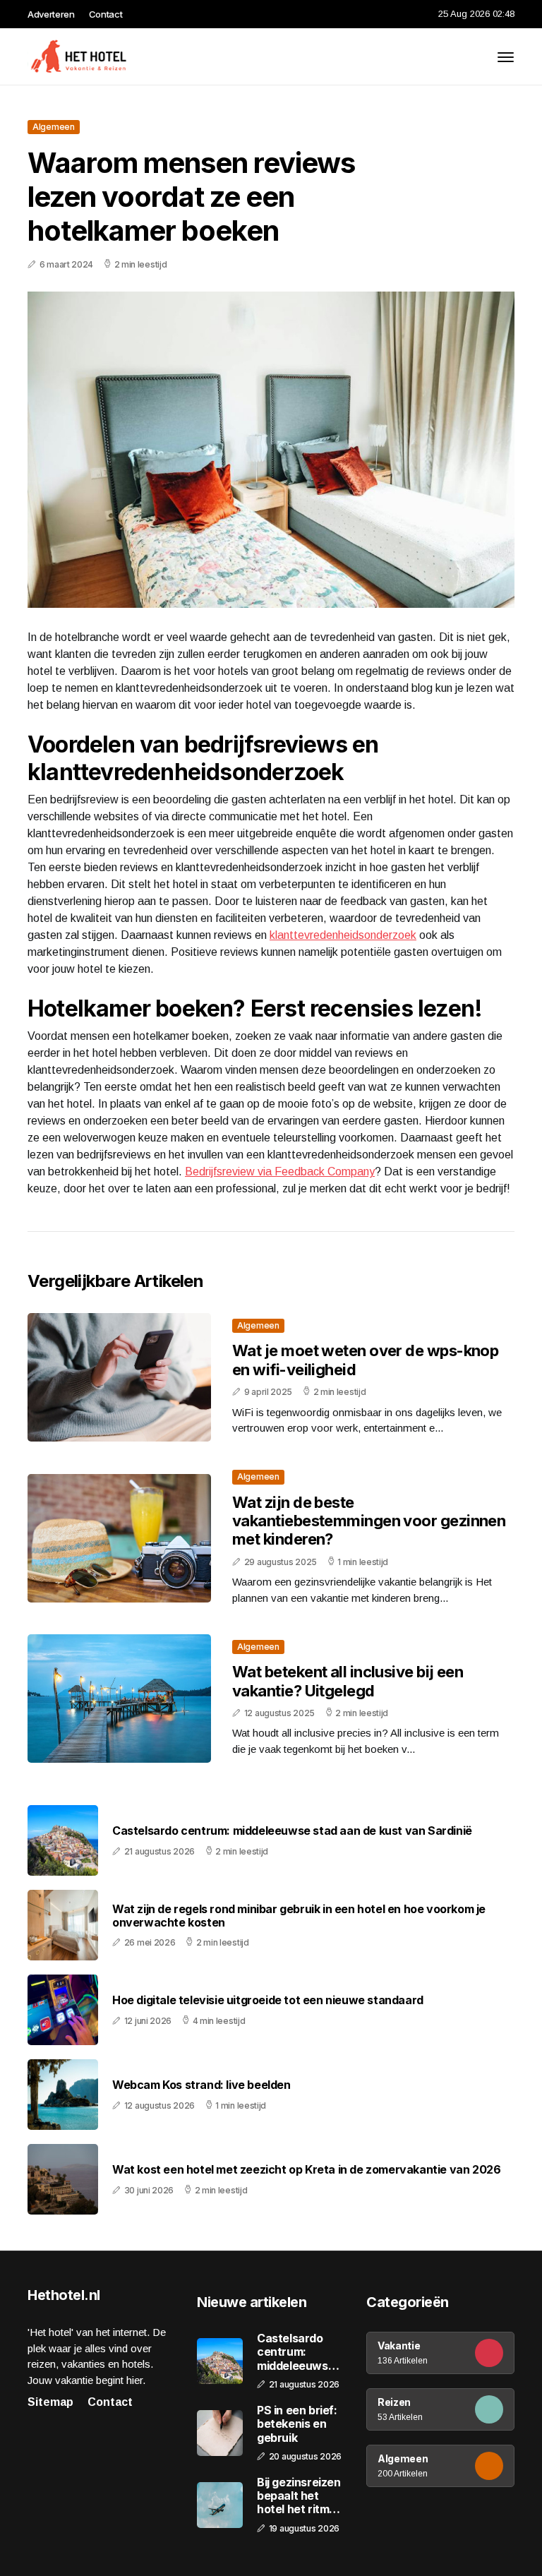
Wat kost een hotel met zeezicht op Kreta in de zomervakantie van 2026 (306, 2170)
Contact (106, 14)
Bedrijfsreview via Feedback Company (280, 1172)
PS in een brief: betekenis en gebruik (297, 2424)
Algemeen (54, 127)
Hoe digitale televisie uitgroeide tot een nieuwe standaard (268, 2000)
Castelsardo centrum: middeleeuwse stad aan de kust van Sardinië (292, 1831)
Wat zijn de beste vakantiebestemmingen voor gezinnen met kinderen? (369, 1521)
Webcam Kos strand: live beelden (201, 2085)
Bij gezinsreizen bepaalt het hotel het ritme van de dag (299, 2496)
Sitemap (50, 2402)
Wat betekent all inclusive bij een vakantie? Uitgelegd (348, 1681)
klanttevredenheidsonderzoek (343, 935)
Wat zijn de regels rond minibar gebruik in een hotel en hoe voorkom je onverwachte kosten (299, 1916)
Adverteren (51, 14)
